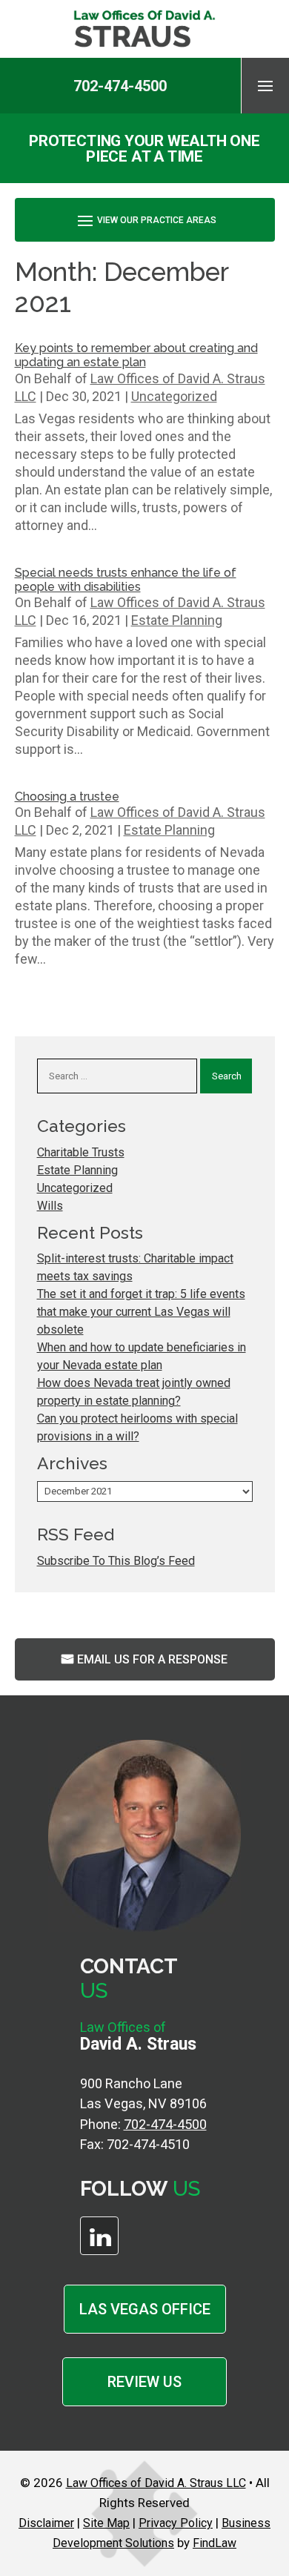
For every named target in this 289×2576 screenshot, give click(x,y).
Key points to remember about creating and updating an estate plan (136, 355)
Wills (50, 1206)
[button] (265, 85)
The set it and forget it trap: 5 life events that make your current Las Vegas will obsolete (141, 1312)
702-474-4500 (120, 86)
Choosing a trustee (67, 797)
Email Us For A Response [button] (152, 1659)
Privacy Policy (176, 2523)
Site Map (106, 2523)
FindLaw (215, 2543)
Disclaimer (46, 2523)
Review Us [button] (144, 2382)
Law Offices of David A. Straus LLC (156, 2483)
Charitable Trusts (81, 1152)
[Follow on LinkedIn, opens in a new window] (99, 2236)
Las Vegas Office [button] (145, 2309)
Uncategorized (174, 396)
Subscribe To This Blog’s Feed (116, 1561)
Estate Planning (177, 620)
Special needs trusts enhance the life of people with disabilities (126, 580)
